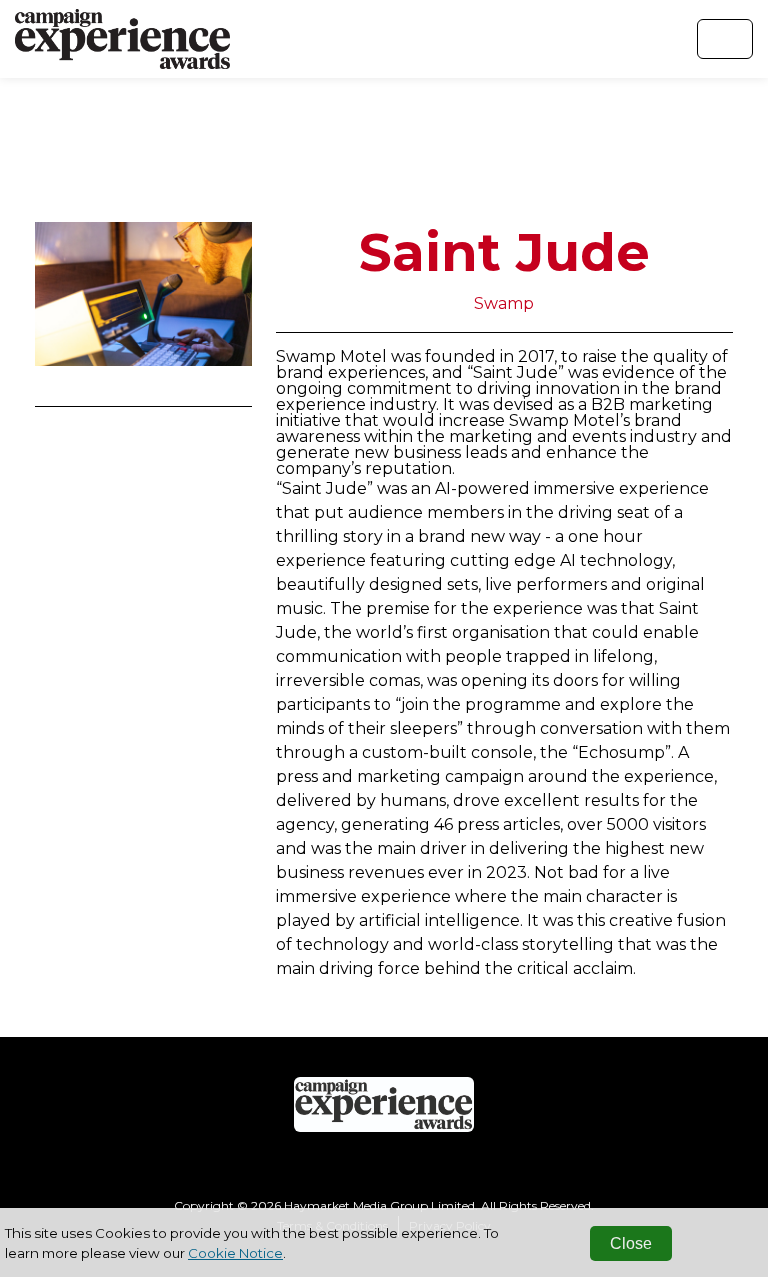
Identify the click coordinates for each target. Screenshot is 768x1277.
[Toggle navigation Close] (725, 39)
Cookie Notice (235, 1253)
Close (631, 1243)
